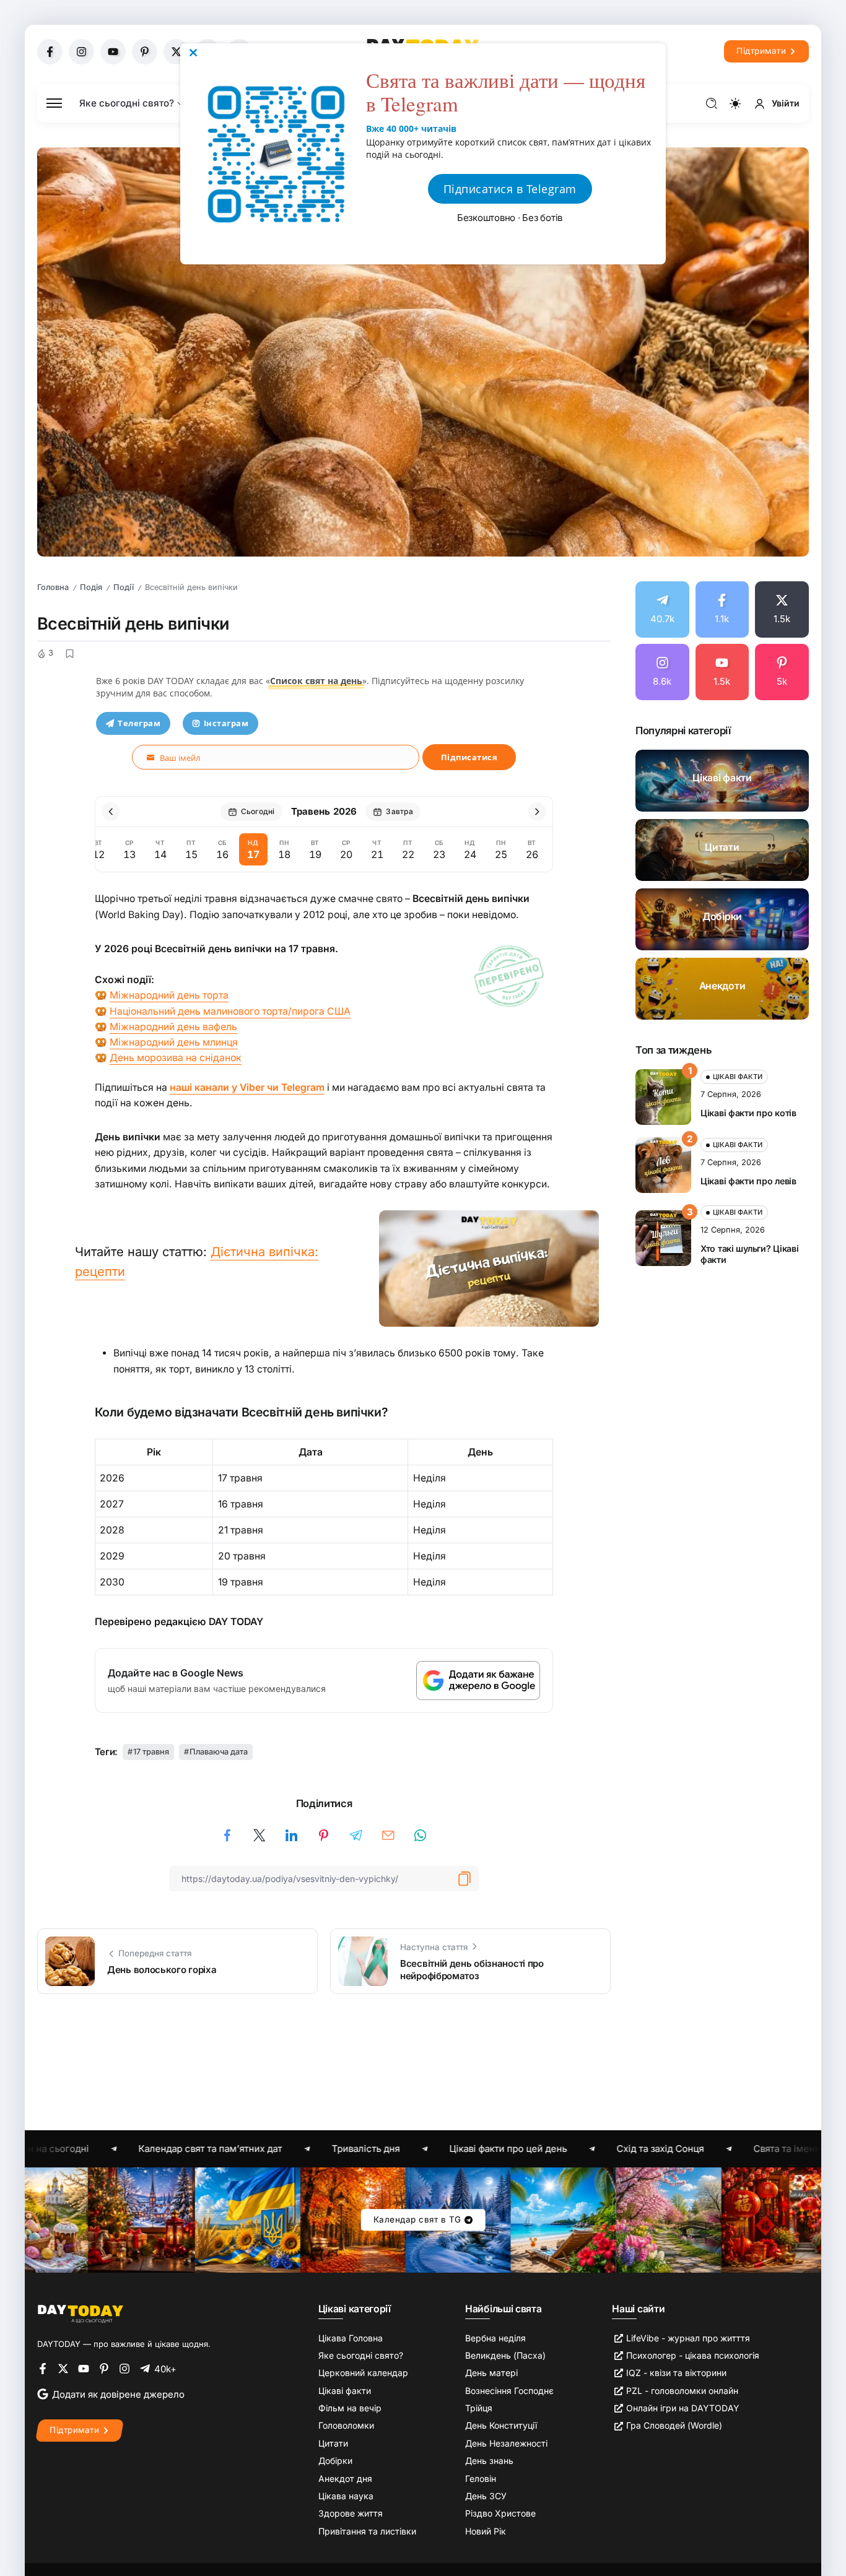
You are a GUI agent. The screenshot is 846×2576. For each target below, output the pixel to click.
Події (124, 587)
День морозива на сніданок (176, 1058)
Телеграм (139, 723)
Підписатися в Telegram (510, 189)
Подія (91, 587)
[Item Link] (722, 781)
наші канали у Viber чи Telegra (243, 1087)
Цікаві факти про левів (748, 1181)
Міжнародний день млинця (174, 1042)
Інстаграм (226, 723)
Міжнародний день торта (169, 995)
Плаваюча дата (219, 1752)
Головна (53, 587)
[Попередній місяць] (111, 812)
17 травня (151, 1752)
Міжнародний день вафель (173, 1027)
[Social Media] (50, 52)
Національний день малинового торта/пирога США (230, 1011)
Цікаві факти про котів (748, 1113)
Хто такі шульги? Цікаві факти (749, 1254)
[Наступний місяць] (537, 812)
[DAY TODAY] (81, 2313)
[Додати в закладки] (69, 654)
